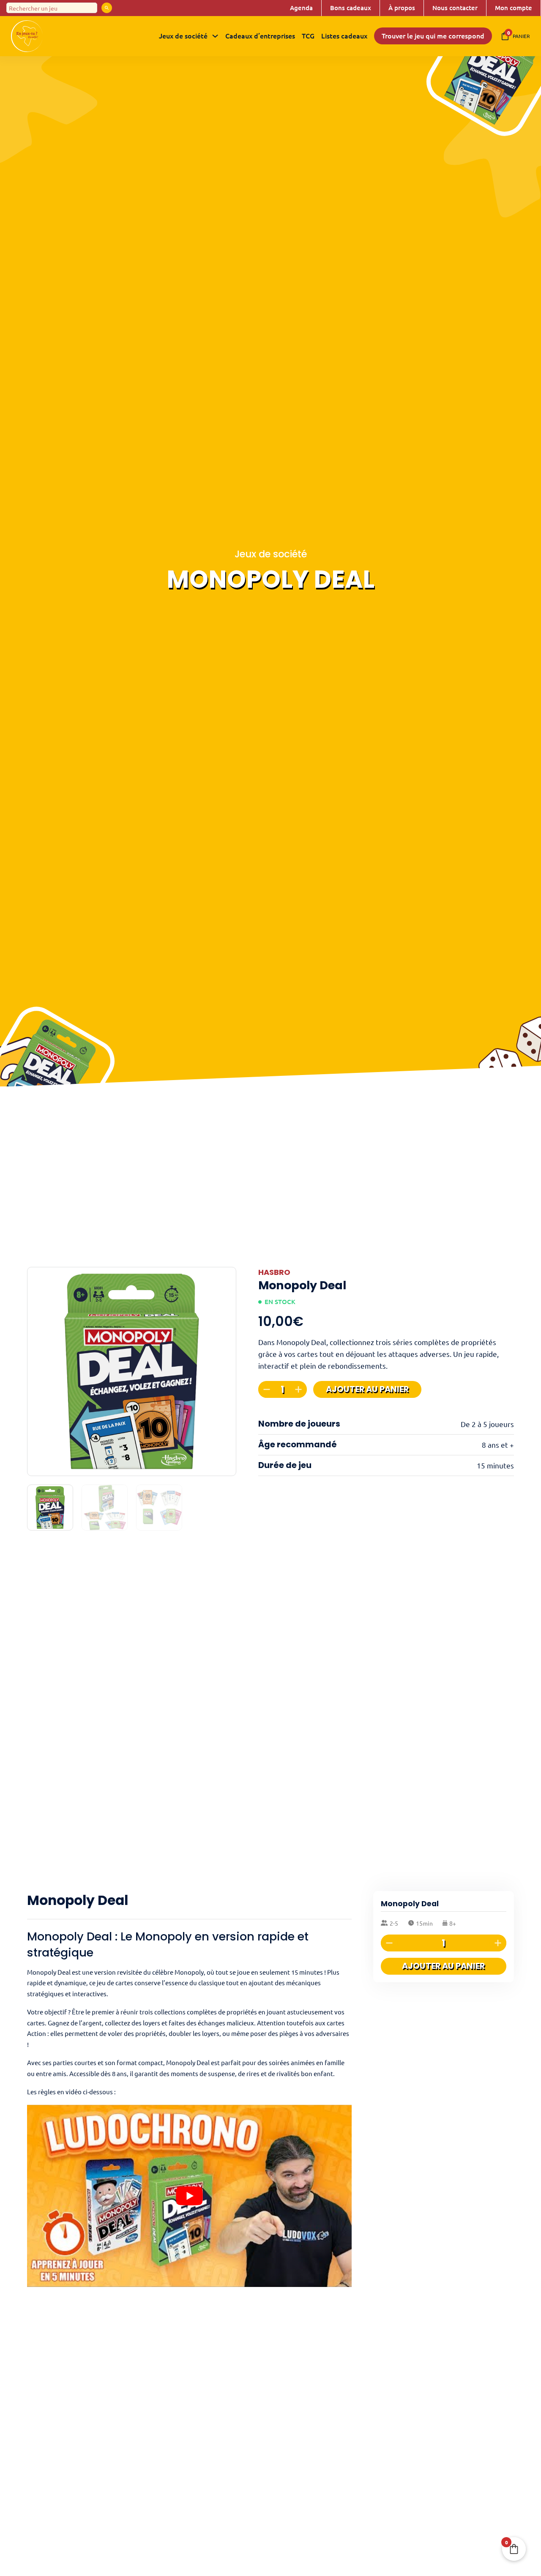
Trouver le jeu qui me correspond (433, 35)
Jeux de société (183, 35)
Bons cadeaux (351, 8)
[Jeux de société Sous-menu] (215, 36)
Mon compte (514, 8)
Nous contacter (455, 8)
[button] (225, 1278)
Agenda (301, 8)
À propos (402, 8)
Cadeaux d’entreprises (260, 35)
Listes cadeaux (344, 35)
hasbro (274, 1272)
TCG (308, 35)
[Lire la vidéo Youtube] (189, 2196)
